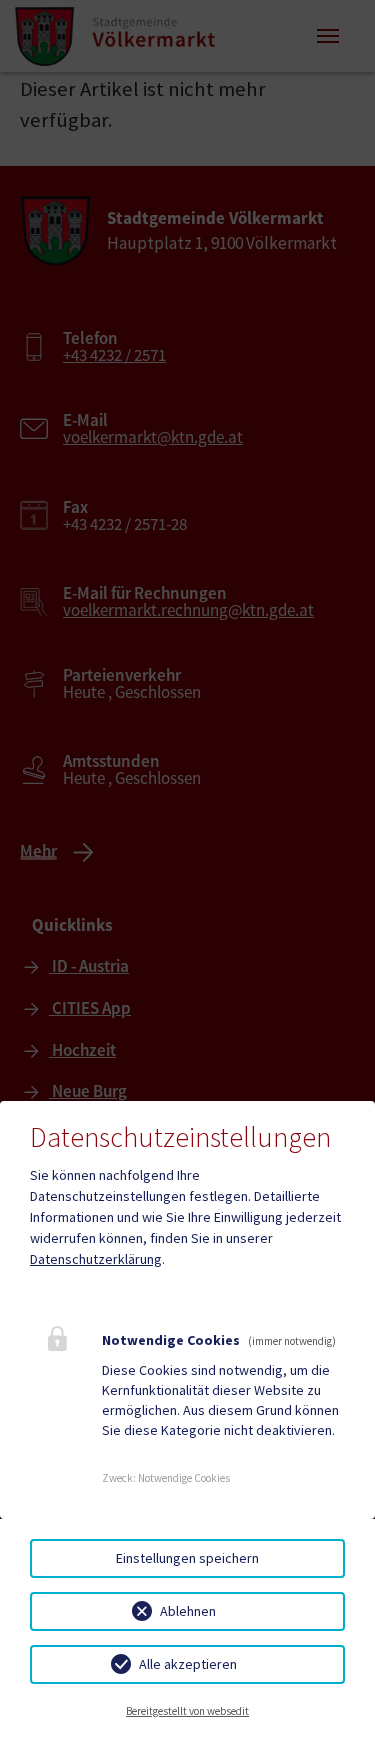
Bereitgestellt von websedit (187, 1711)
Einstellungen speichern (187, 1558)
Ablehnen (188, 1611)
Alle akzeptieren (188, 1664)
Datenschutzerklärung (96, 1259)
